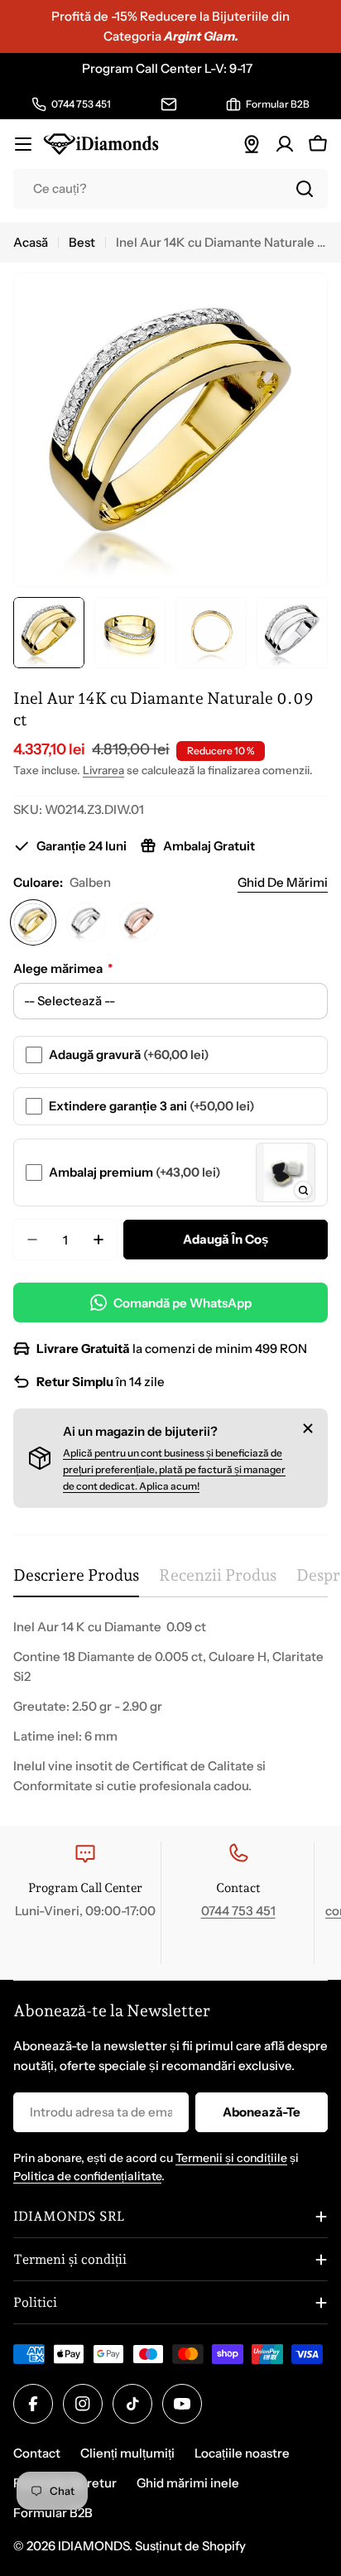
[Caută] (305, 189)
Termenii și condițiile (231, 2158)
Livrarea (103, 770)
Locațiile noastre (242, 2453)
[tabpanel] (170, 1707)
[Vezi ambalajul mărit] (303, 1190)
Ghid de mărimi (283, 882)
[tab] (76, 1581)
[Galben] (33, 922)
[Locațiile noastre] (252, 144)
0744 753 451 (238, 1911)
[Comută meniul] (23, 144)
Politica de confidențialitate (87, 2176)
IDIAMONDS (94, 2546)
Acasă (31, 242)
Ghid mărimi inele (188, 2483)
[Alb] (86, 922)
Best (82, 242)
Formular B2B (53, 2513)
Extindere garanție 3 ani (152, 1106)
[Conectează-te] (285, 144)
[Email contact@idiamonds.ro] (169, 104)
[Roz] (139, 922)
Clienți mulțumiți (127, 2453)
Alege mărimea (63, 968)
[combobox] (170, 189)
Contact (37, 2453)
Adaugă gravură (129, 1054)
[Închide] (308, 1428)
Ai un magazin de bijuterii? (140, 1431)
